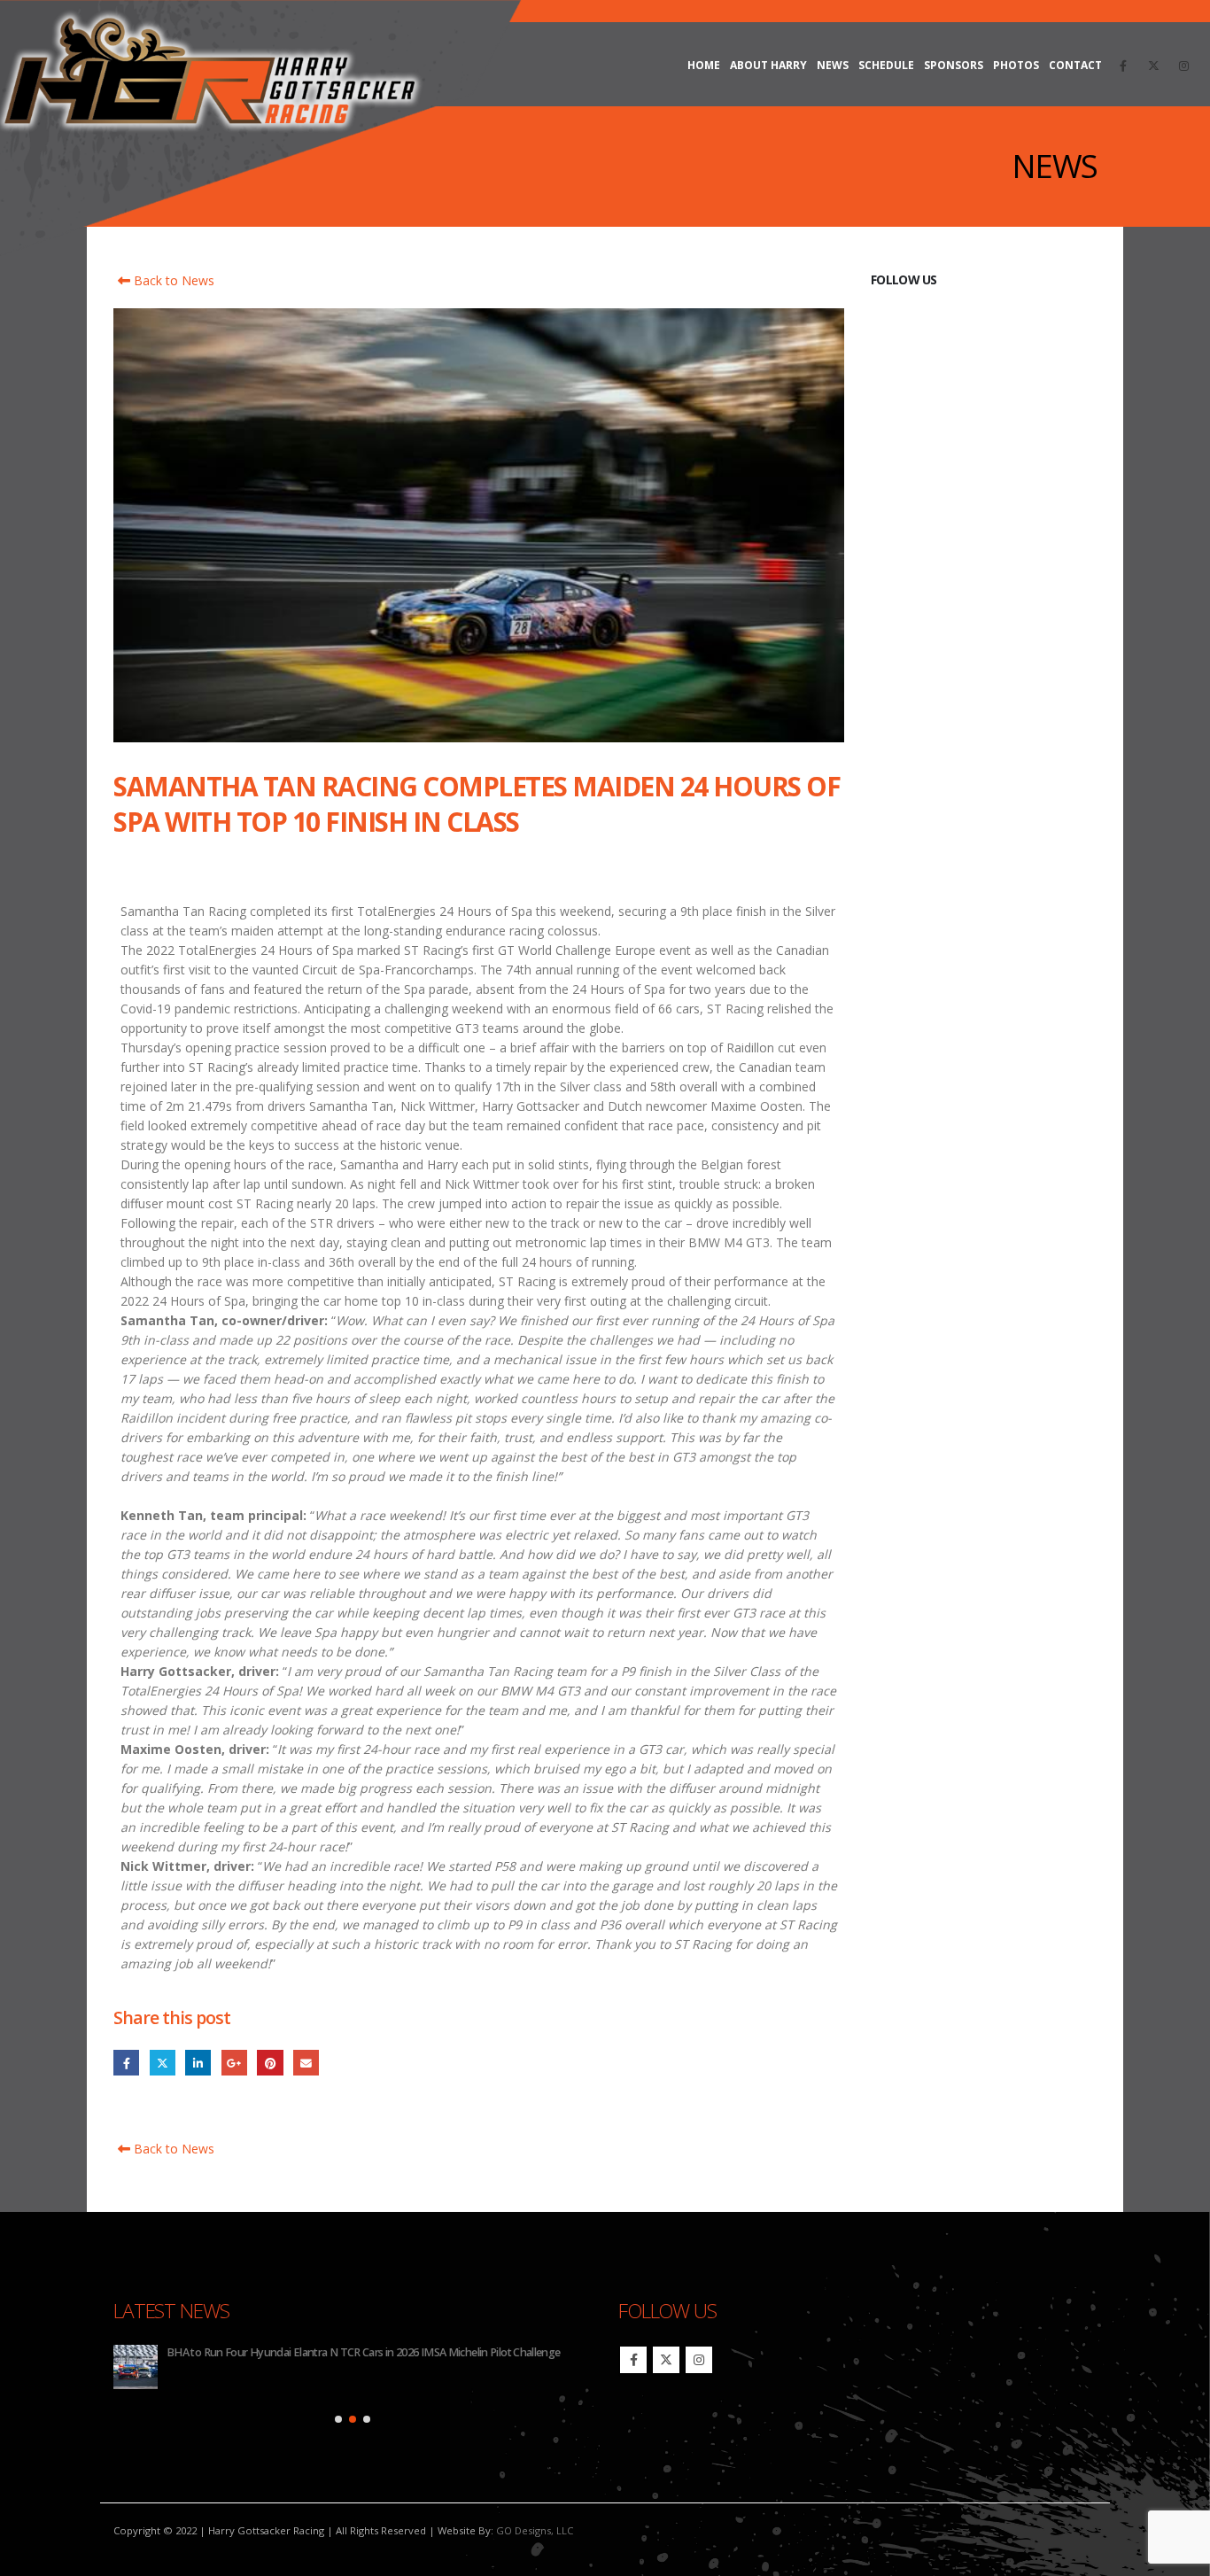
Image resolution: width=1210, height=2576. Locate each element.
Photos (1016, 65)
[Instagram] (1183, 66)
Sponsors (954, 65)
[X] (1153, 66)
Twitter (163, 2063)
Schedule (886, 65)
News (833, 65)
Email (306, 2063)
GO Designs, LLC (535, 2530)
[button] (338, 2419)
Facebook (126, 2063)
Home (704, 65)
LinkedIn (198, 2063)
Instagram (699, 2360)
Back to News (172, 280)
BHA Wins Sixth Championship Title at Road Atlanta (288, 2352)
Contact (1075, 65)
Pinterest (270, 2063)
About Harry (768, 65)
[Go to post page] (136, 2367)
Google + (234, 2063)
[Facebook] (1123, 66)
